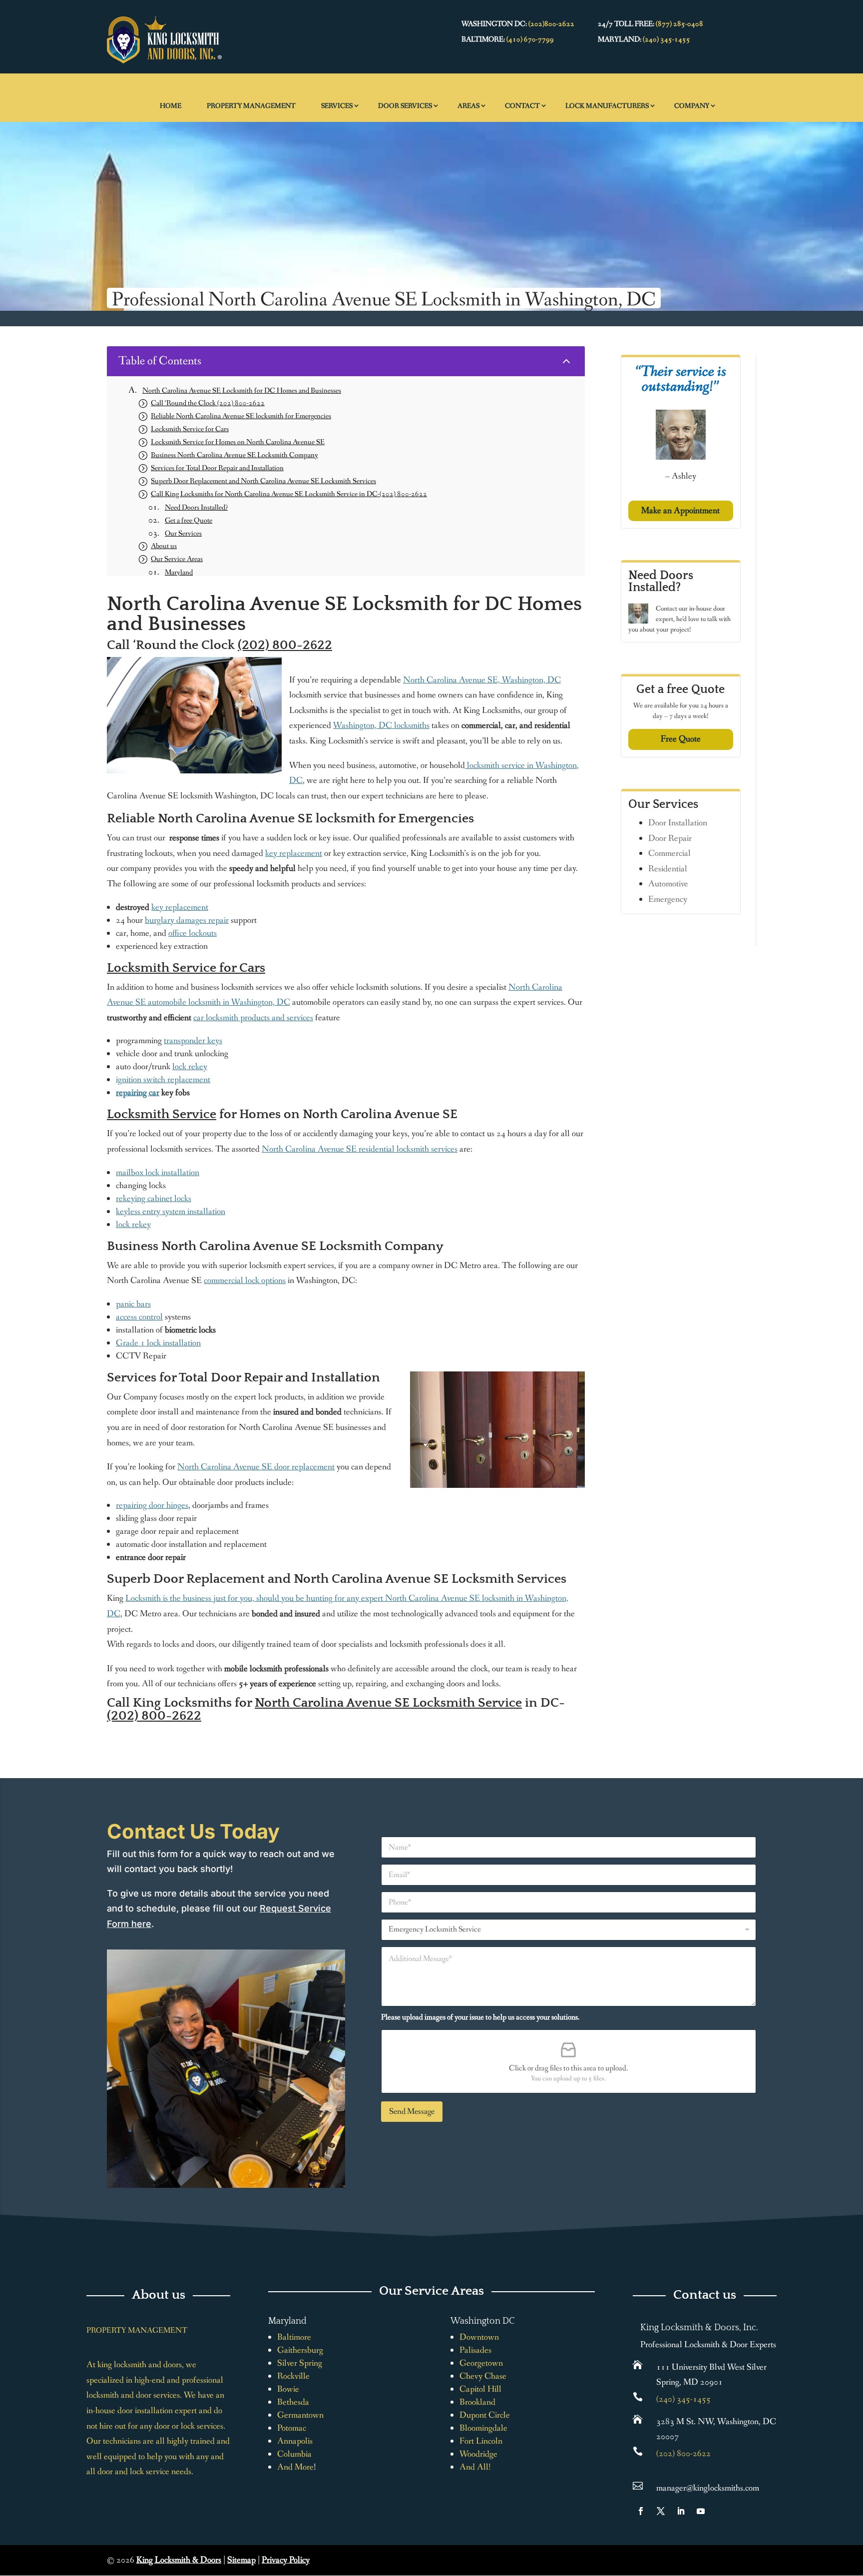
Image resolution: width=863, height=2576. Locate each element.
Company (692, 106)
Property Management (251, 106)
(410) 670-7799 (530, 39)
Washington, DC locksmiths (381, 725)
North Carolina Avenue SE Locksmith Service (388, 1703)
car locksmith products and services (253, 1018)
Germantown (300, 2415)
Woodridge (478, 2454)
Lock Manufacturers (607, 106)
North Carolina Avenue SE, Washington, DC (482, 680)
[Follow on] (721, 2511)
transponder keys (193, 1041)
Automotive (668, 884)
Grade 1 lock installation (158, 1343)
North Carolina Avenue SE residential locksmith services (360, 1149)
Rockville (293, 2376)
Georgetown (481, 2363)
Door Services (405, 106)
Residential (668, 869)
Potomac (292, 2428)
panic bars (133, 1304)
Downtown (479, 2337)
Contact (522, 106)
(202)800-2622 (551, 24)
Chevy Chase (483, 2376)
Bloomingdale (483, 2428)
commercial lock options (245, 1281)
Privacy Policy (286, 2560)
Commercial (669, 853)
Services (337, 106)
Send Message (412, 2112)
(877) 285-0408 (679, 24)
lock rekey (190, 1067)
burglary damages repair (187, 920)
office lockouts (193, 933)
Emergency (668, 899)
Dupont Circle (485, 2415)
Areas (468, 106)
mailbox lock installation (158, 1173)
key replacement (294, 853)
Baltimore (294, 2337)
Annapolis (295, 2441)
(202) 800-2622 (285, 645)
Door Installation (678, 823)
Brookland (477, 2402)
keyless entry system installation (171, 1212)
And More (295, 2467)
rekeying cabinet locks (154, 1199)
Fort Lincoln (481, 2441)
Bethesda (293, 2402)
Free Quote (681, 739)
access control (139, 1317)
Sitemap (241, 2560)
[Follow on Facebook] (641, 2511)
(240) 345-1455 (666, 39)
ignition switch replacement (163, 1080)
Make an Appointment (680, 511)
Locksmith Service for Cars (186, 968)
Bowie (288, 2389)
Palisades (475, 2350)
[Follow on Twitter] (661, 2511)
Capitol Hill (480, 2389)
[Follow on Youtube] (701, 2511)
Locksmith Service (162, 1114)
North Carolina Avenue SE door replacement (256, 1467)
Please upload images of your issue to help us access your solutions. (480, 2017)
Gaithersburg (300, 2350)
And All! (475, 2467)
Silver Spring (300, 2363)
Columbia (294, 2454)
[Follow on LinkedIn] (681, 2511)
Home (171, 106)
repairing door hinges (152, 1505)
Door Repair (670, 838)
